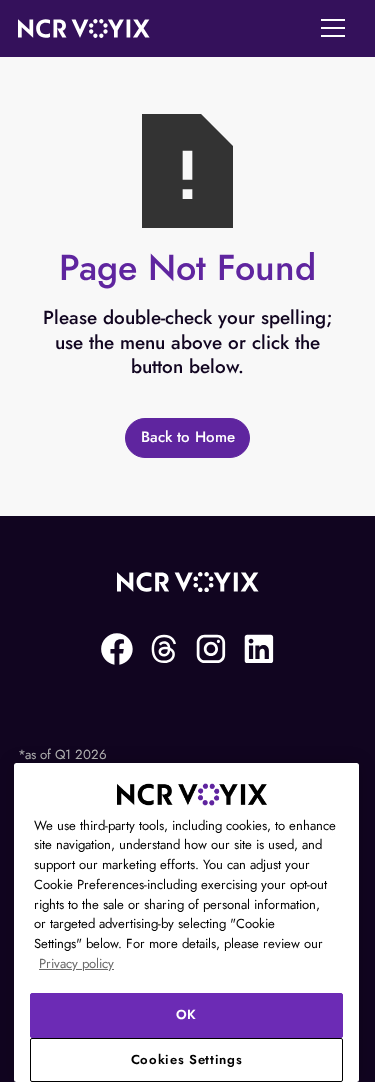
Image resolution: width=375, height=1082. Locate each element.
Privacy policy (76, 963)
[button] (333, 28)
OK (186, 1014)
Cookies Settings (187, 1059)
